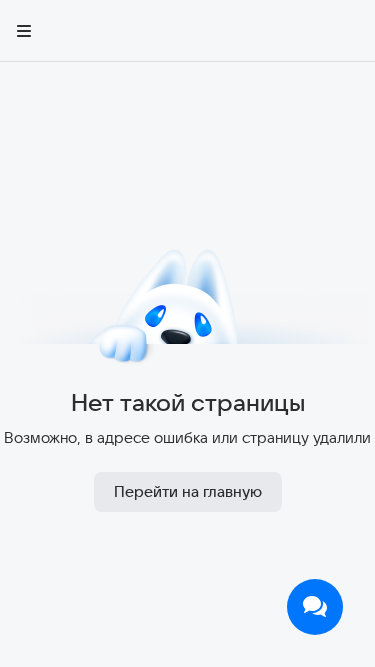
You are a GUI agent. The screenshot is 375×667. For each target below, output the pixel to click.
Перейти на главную (188, 491)
